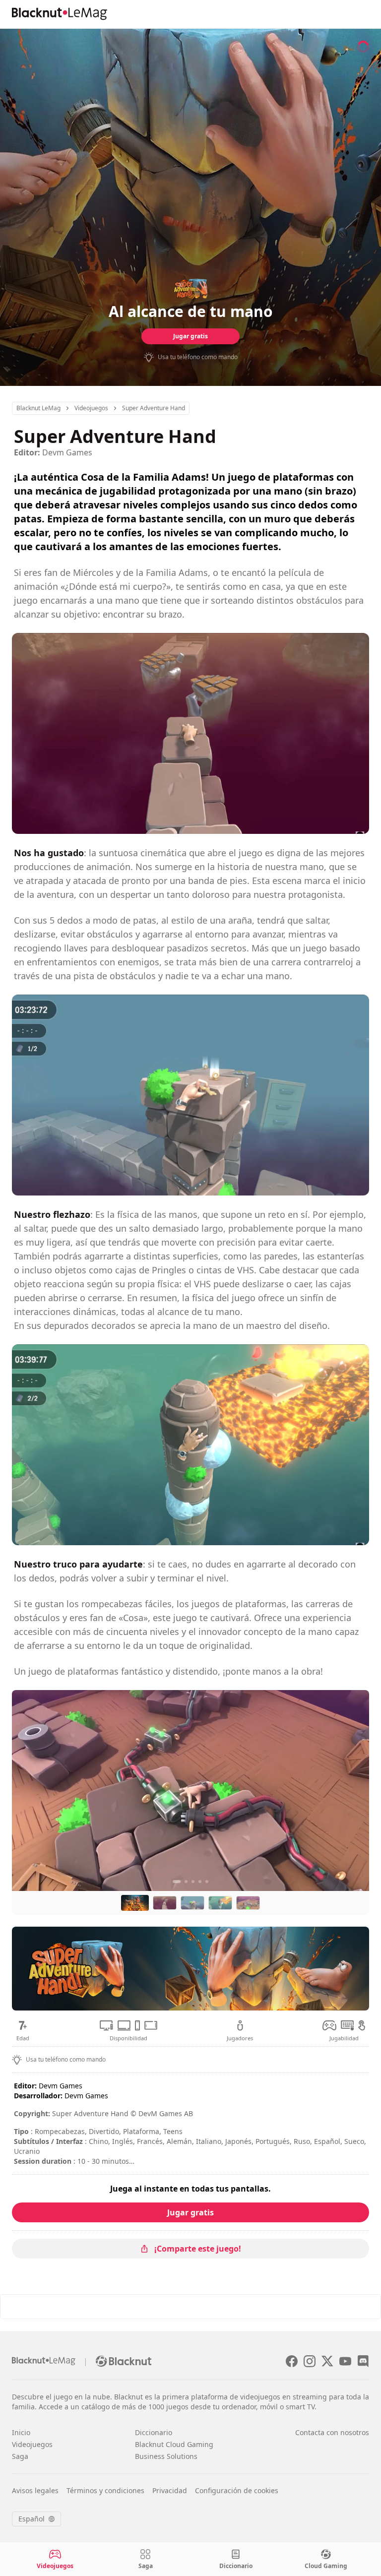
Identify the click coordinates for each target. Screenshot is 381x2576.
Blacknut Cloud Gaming (174, 2444)
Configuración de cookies (237, 2490)
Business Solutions (166, 2456)
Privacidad (170, 2490)
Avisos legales (35, 2490)
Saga (20, 2456)
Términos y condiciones (105, 2490)
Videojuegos (32, 2444)
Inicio (21, 2432)
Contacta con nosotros (332, 2432)
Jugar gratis (190, 336)
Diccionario (154, 2432)
